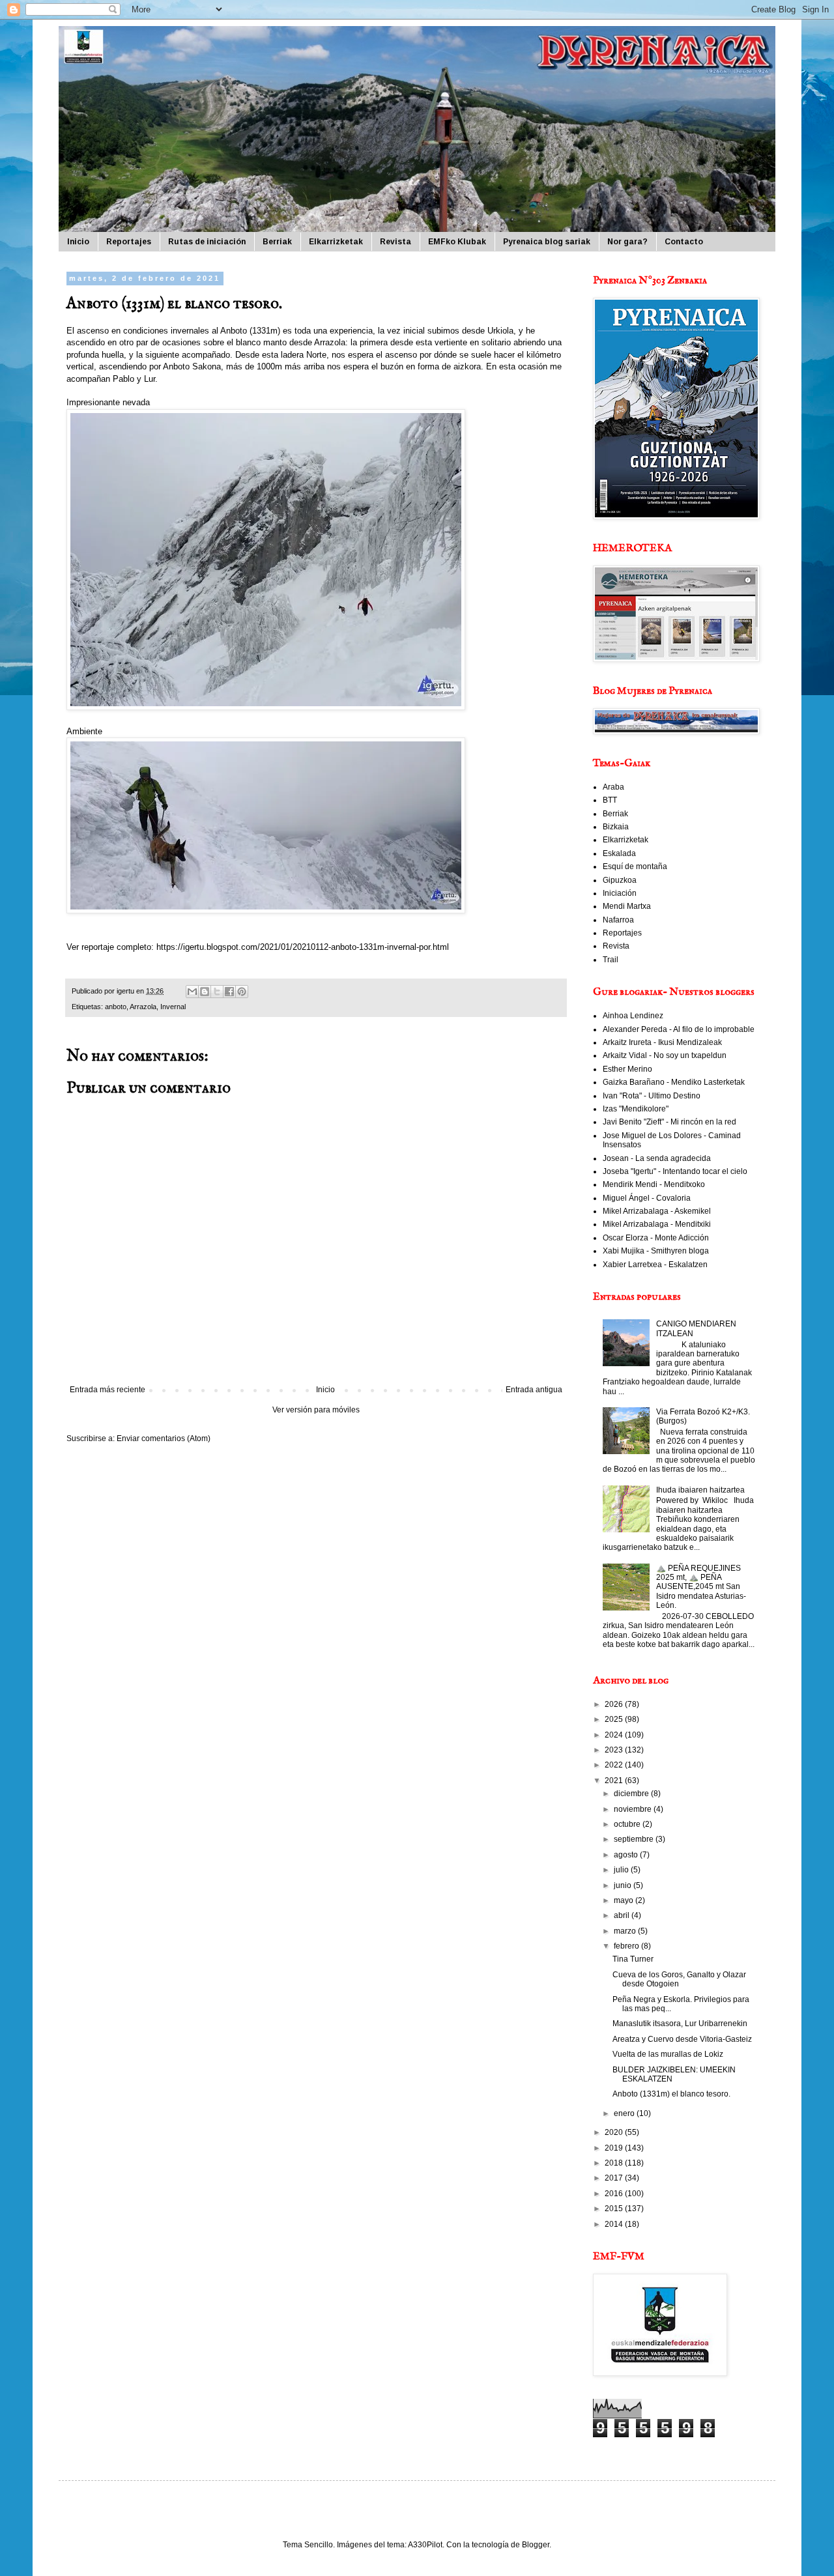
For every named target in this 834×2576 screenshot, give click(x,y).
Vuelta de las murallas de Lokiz (668, 2054)
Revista (395, 242)
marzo (626, 1931)
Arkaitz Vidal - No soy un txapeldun (665, 1055)
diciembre (632, 1794)
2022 (615, 1765)
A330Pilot (425, 2545)
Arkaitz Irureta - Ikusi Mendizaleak (662, 1042)
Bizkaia (616, 827)
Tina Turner (633, 1959)
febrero (627, 1946)
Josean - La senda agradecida (657, 1158)
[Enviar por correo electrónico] (192, 992)
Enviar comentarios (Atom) (164, 1438)
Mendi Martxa (627, 906)
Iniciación (620, 893)
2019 (615, 2148)
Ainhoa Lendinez (633, 1016)
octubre (628, 1824)
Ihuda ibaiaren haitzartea (700, 1490)
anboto (116, 1007)
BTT (610, 800)
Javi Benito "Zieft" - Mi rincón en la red (669, 1122)
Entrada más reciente (108, 1390)
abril (623, 1915)
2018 (615, 2163)
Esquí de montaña (635, 866)
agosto (627, 1855)
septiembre (635, 1839)
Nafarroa (618, 920)
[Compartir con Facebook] (229, 992)
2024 (615, 1735)
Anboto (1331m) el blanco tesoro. (671, 2094)
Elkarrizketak (336, 242)
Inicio (78, 242)
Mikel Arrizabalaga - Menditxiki (657, 1224)
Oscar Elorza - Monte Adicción (656, 1238)
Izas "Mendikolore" (636, 1109)
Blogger (536, 2545)
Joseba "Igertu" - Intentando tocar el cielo (675, 1171)
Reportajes (129, 242)
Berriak (277, 242)
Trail (611, 960)
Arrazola (143, 1007)
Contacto (684, 242)
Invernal (173, 1007)
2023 (615, 1750)
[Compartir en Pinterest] (242, 992)
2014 (615, 2224)
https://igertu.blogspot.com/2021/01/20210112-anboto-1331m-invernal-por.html (303, 947)
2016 (615, 2194)
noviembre (634, 1809)
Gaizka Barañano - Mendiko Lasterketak (674, 1082)
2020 (615, 2132)
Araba (613, 787)
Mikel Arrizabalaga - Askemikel (657, 1211)
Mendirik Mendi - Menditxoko (654, 1184)
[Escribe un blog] (205, 992)
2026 (615, 1704)
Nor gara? (627, 242)
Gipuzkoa (620, 880)
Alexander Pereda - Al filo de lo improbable (679, 1029)
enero (625, 2113)
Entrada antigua (534, 1390)
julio (622, 1870)
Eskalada (619, 853)
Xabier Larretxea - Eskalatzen (655, 1265)
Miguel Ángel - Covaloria (647, 1198)
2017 (615, 2178)
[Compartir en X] (217, 992)
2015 (615, 2209)
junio (624, 1885)
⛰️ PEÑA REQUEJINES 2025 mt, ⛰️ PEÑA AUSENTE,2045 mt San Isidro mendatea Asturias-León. (701, 1587)
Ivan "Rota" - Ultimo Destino (652, 1096)
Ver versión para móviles (316, 1410)
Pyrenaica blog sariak (547, 242)
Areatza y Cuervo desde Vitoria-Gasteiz (682, 2039)
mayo (625, 1900)
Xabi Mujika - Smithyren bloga (656, 1251)
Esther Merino (627, 1069)
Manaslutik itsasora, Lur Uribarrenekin (680, 2024)
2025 (615, 1719)
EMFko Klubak (457, 242)
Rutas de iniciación (207, 242)
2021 (615, 1781)
